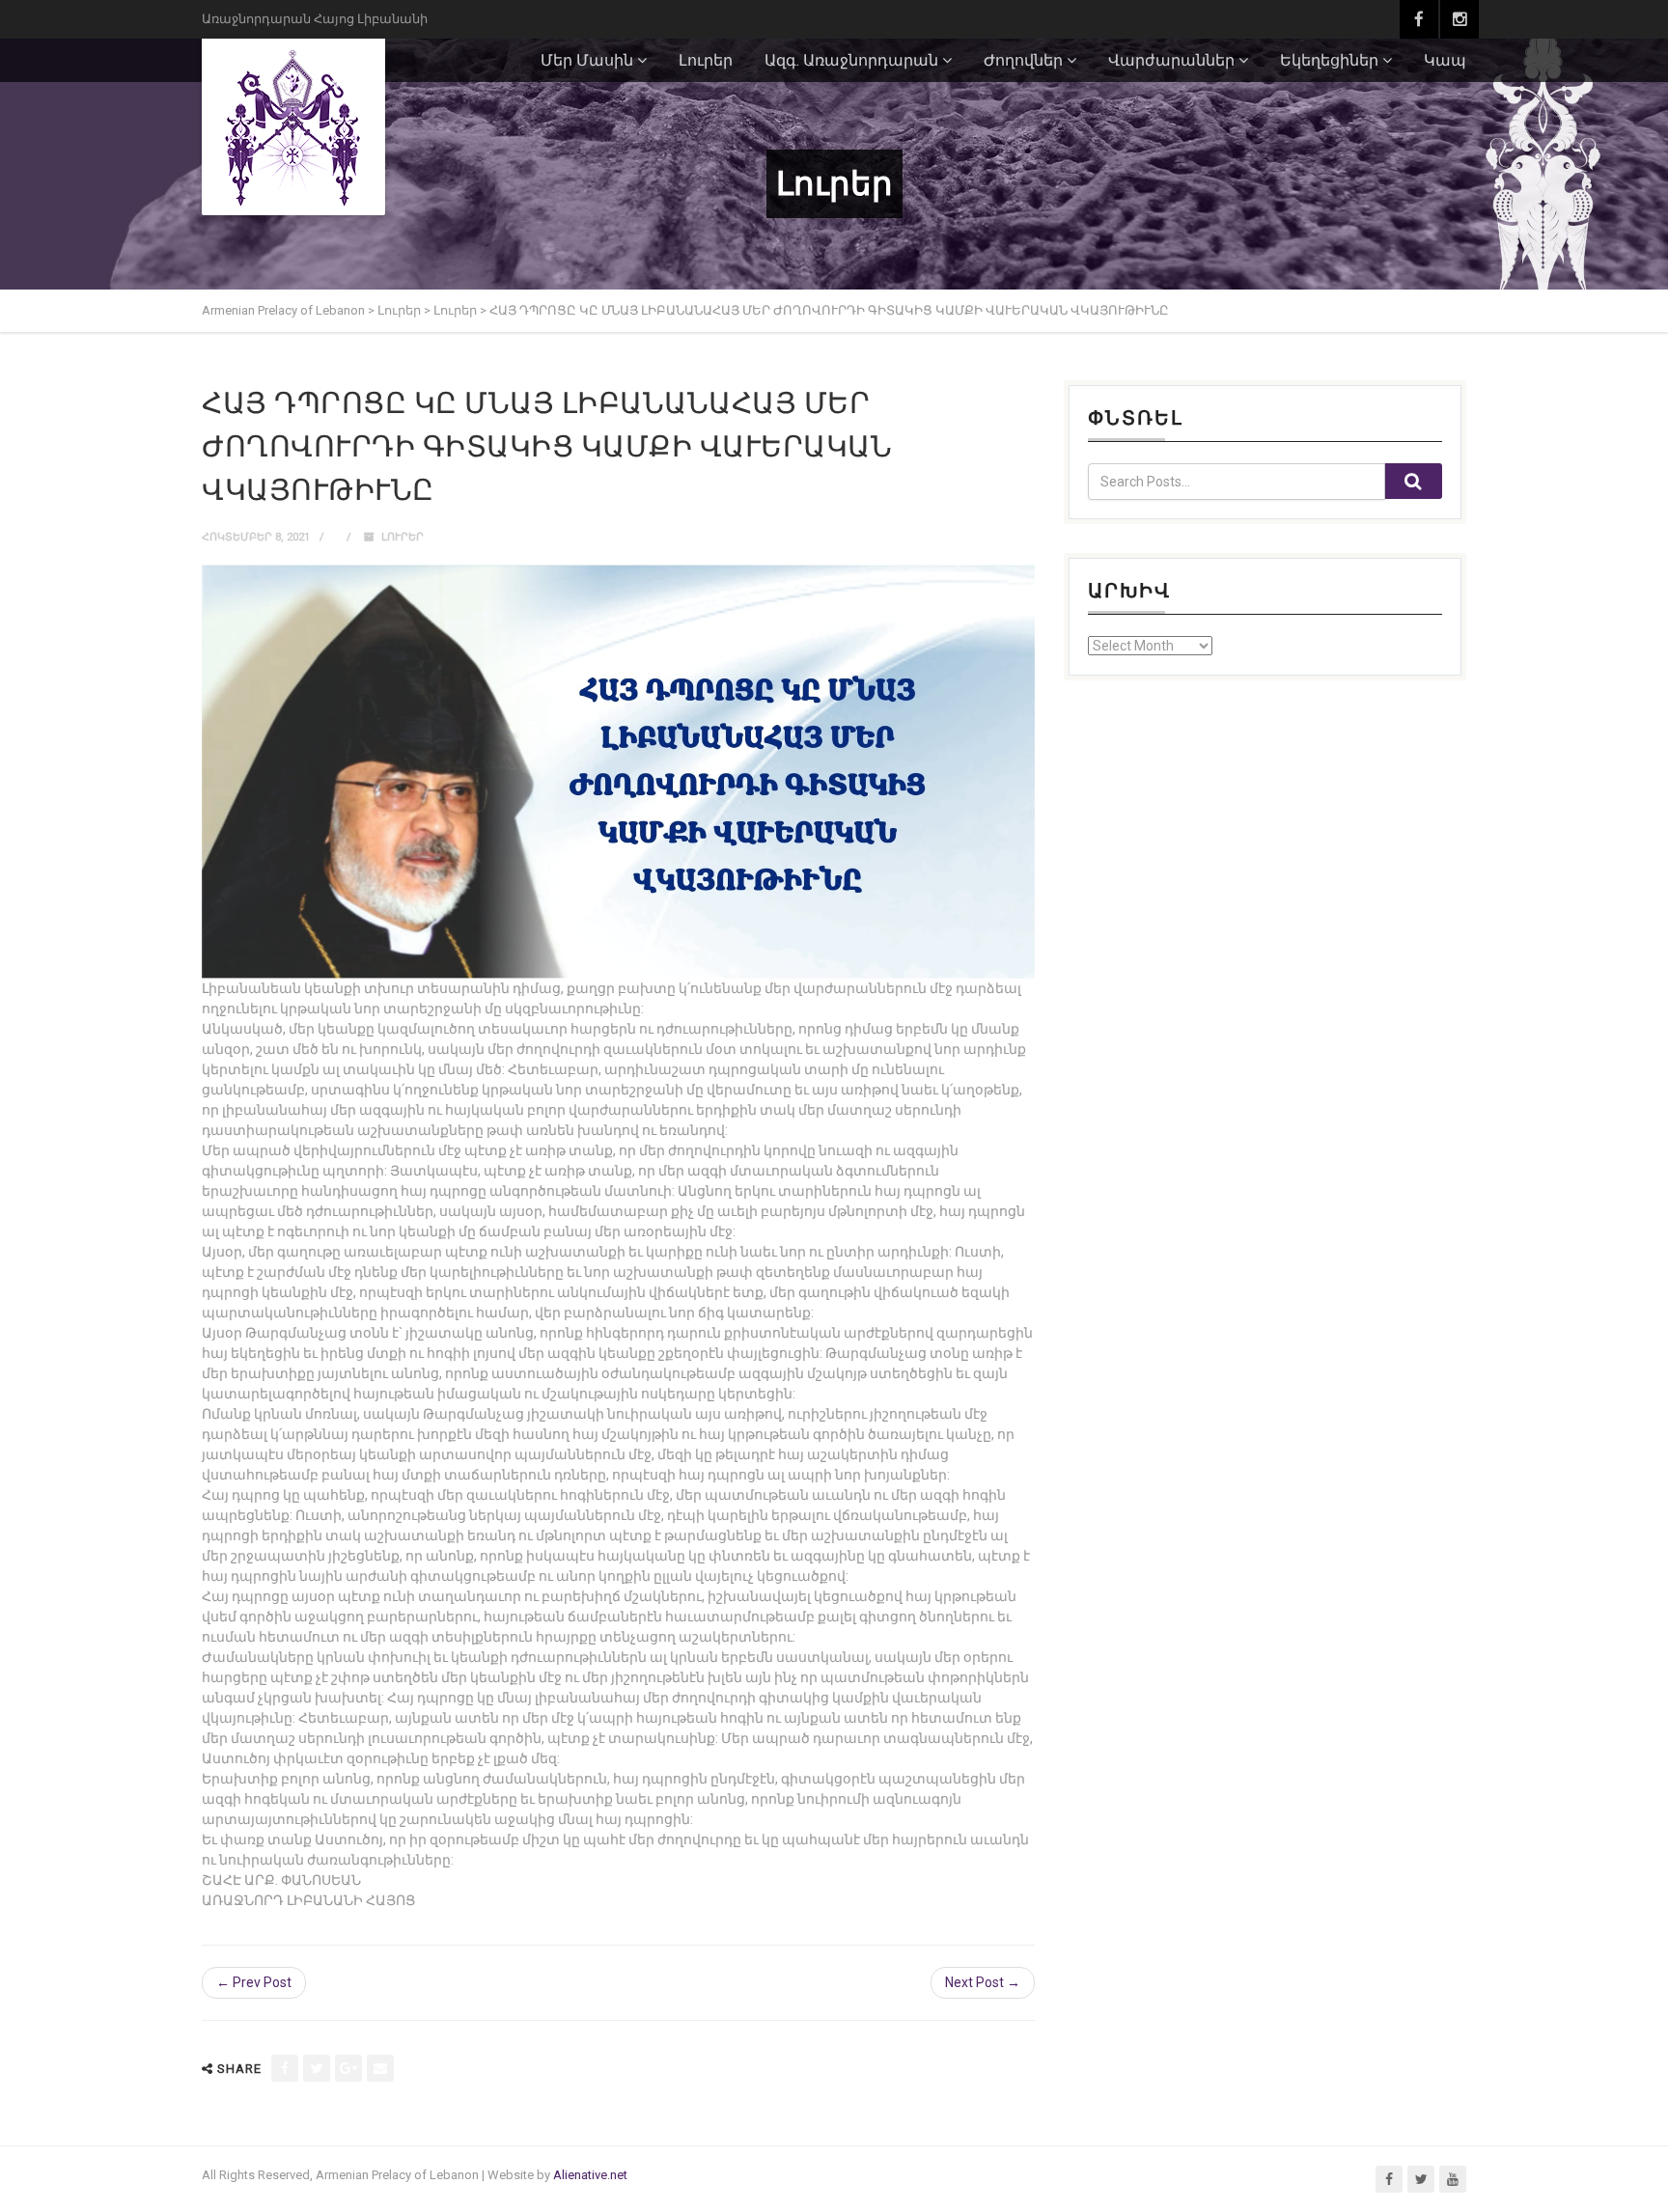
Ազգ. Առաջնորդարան (851, 60)
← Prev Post (254, 1982)
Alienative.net (590, 2175)
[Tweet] (317, 2068)
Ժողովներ (1023, 60)
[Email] (380, 2068)
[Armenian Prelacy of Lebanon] (293, 126)
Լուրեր (706, 60)
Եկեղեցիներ (1329, 60)
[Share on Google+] (348, 2068)
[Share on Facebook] (285, 2068)
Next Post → (983, 1982)
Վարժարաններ (1171, 60)
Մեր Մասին (587, 60)
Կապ (1445, 60)
